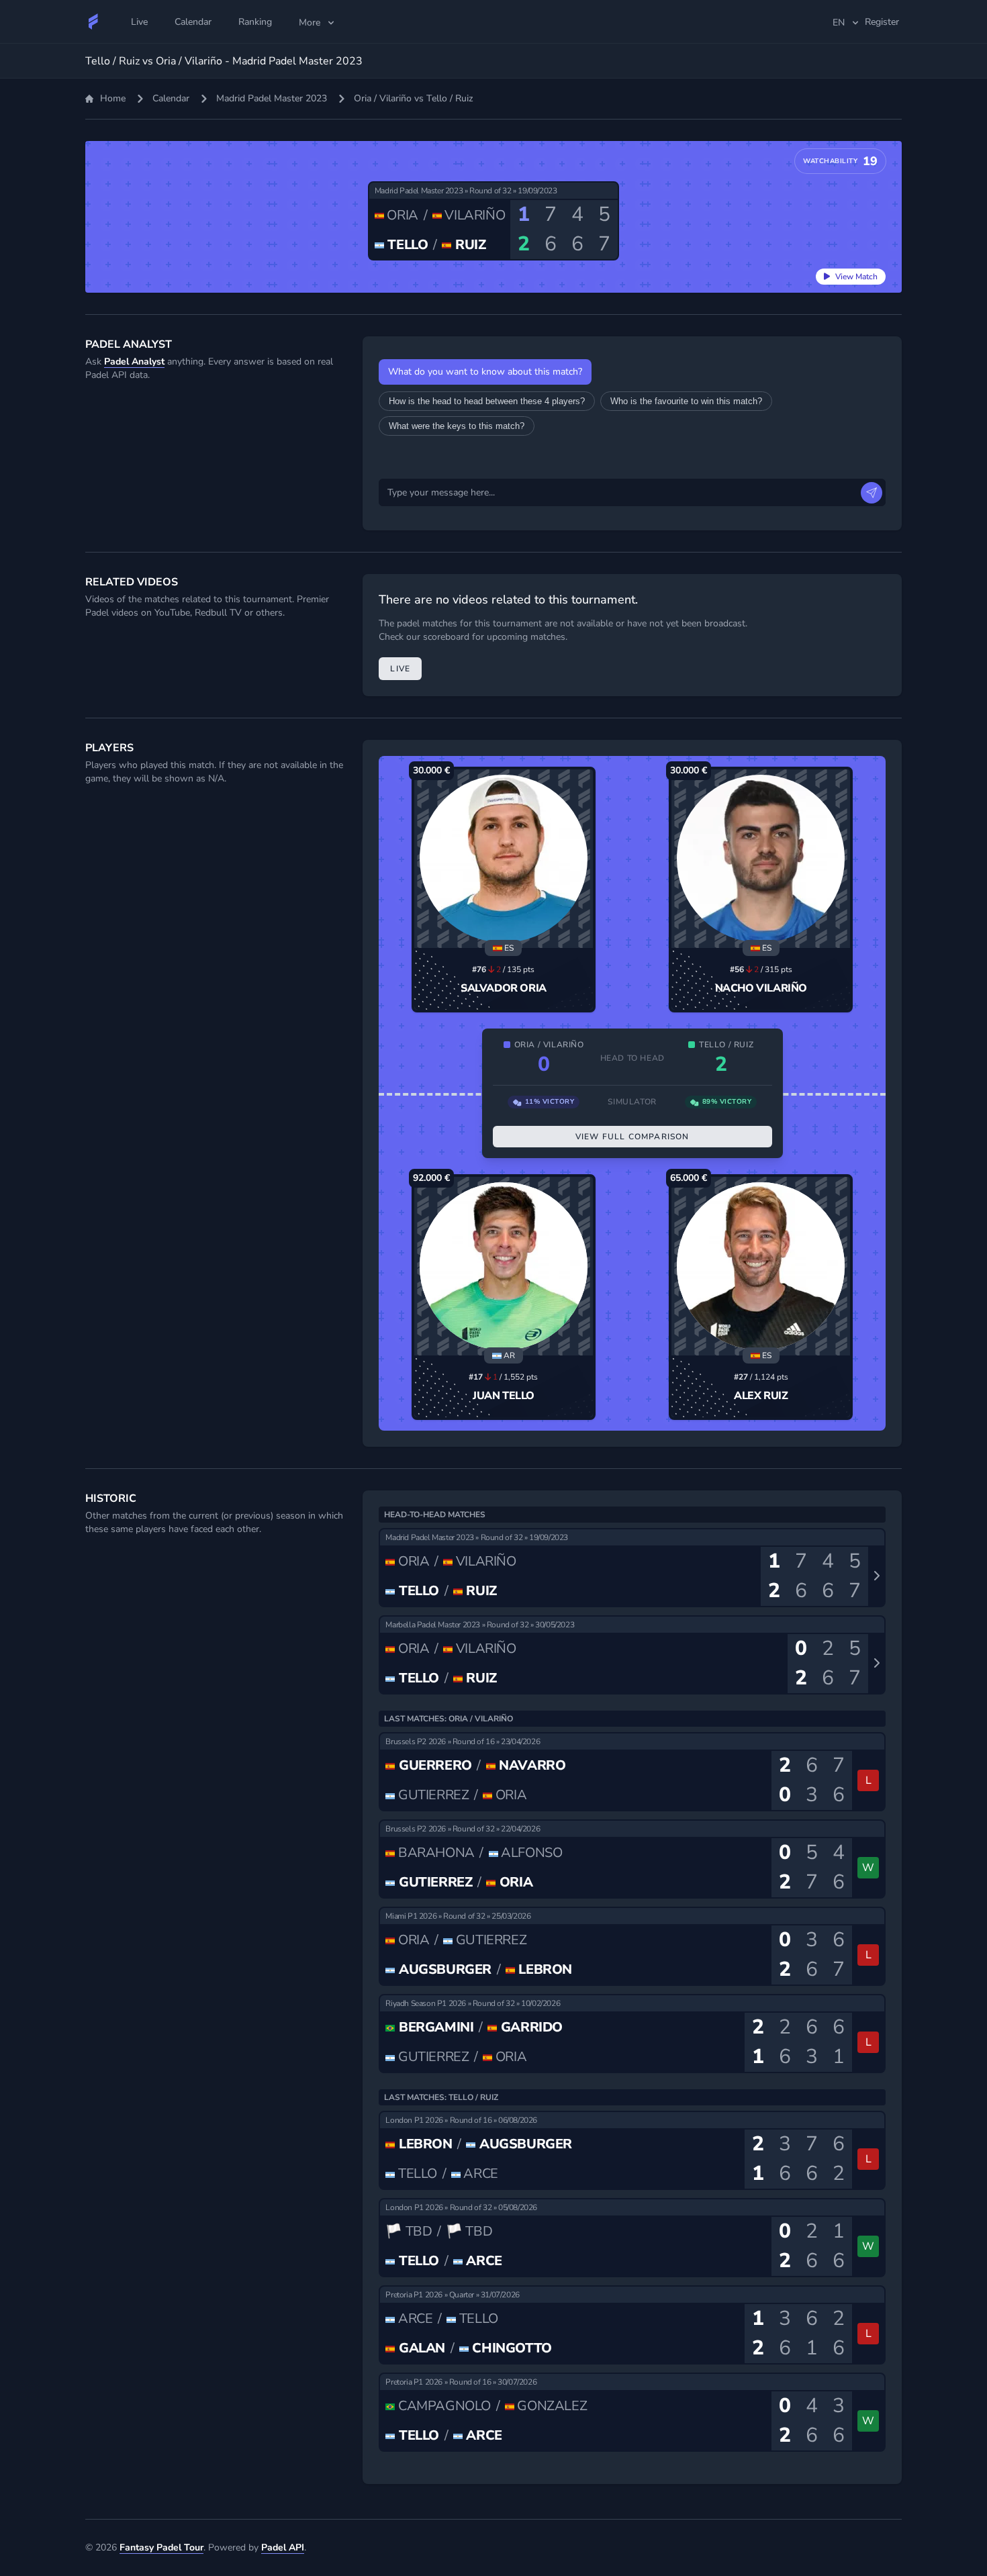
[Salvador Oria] (504, 859)
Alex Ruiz (761, 1396)
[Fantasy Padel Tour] (93, 21)
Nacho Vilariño (761, 988)
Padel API (283, 2547)
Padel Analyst (134, 362)
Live (400, 669)
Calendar (171, 98)
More (310, 22)
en (839, 22)
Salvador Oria (504, 988)
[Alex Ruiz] (761, 1266)
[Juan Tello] (504, 1266)
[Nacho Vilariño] (761, 859)
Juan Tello (504, 1396)
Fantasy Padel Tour (161, 2547)
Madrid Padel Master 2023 (272, 98)
